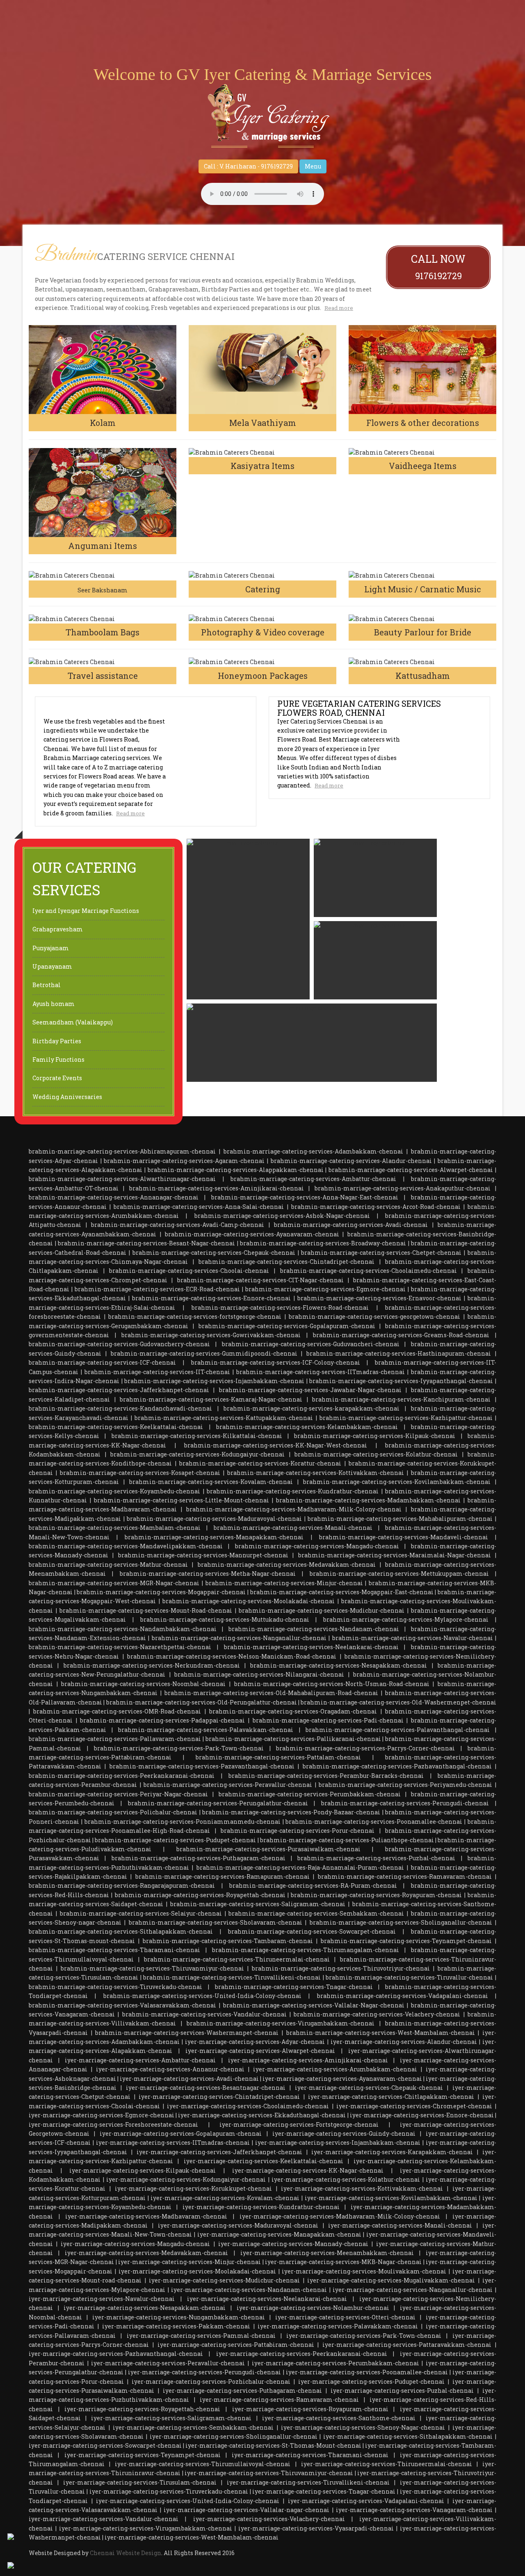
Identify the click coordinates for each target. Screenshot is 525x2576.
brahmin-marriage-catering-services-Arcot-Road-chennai (376, 1207)
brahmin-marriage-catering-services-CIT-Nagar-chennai (260, 1280)
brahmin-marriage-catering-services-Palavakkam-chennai (206, 1730)
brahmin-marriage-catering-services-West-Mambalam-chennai (381, 2033)
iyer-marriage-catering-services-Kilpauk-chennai (143, 2170)
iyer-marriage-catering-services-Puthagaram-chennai (242, 2391)
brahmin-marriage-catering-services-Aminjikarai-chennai (217, 1188)
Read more (339, 308)
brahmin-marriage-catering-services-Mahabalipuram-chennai (400, 1519)
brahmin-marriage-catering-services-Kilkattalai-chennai (197, 1436)
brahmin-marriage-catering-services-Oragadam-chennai (293, 1711)
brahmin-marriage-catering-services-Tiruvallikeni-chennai (232, 1977)
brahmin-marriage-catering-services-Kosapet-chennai (140, 1473)
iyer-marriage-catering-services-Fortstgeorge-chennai (299, 2124)
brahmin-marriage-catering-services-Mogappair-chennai (161, 1592)
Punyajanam (51, 948)
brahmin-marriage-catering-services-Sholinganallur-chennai (401, 1922)
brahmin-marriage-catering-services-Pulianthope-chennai (347, 1840)
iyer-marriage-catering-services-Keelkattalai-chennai (264, 2161)
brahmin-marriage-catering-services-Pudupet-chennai (175, 1840)
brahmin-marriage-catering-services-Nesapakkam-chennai (339, 1665)
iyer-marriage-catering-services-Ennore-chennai (422, 2115)
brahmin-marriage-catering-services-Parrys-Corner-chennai (365, 1748)
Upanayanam (52, 966)
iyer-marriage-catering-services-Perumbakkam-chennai (336, 2363)
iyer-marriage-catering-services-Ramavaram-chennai (279, 2400)
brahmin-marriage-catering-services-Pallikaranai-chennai (293, 1739)
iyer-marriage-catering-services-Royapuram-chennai (310, 2409)
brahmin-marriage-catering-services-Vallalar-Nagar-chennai (314, 2005)
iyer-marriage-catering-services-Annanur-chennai (170, 2069)
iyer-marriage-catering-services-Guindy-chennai (344, 2133)
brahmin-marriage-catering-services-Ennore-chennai (211, 1298)
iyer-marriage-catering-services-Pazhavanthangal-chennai (116, 2354)
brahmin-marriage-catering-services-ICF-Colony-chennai (276, 1362)
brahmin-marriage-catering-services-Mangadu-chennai (317, 1546)
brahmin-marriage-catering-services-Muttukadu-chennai (225, 1619)
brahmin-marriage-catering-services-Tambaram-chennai (228, 1941)
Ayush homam (54, 1004)
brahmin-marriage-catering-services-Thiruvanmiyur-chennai (152, 1968)
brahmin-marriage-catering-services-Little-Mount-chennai (181, 1500)
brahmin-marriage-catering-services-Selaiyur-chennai (141, 1913)
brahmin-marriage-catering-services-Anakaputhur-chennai (403, 1188)
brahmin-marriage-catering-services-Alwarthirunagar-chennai (122, 1179)
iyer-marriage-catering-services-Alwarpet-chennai (260, 2051)
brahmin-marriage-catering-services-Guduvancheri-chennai (311, 1344)
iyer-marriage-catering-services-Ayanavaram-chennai (342, 2079)
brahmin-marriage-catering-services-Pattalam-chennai (278, 1757)
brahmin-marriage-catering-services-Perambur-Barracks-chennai (326, 1776)
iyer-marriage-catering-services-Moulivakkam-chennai (364, 2271)
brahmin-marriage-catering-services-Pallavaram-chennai (115, 1739)
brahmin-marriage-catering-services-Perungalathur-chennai (218, 1803)
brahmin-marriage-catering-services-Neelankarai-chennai (311, 1647)
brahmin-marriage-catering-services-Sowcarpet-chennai (312, 1931)
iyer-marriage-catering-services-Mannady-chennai (293, 2244)
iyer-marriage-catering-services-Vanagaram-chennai (414, 2510)
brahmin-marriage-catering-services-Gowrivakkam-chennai (211, 1335)
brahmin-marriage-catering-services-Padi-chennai (328, 1720)
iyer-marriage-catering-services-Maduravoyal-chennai (238, 2225)
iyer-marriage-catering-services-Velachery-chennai (269, 2519)
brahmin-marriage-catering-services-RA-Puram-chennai (313, 1885)
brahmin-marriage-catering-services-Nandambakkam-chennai (123, 1629)
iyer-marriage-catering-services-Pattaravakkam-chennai (407, 2345)
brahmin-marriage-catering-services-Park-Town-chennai (179, 1748)
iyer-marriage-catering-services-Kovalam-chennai (225, 2198)
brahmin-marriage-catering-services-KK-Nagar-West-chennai (276, 1445)
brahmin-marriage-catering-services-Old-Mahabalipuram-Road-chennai (271, 1693)
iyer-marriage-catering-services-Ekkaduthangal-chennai (262, 2115)
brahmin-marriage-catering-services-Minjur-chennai (284, 1583)
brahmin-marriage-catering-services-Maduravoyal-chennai (214, 1519)
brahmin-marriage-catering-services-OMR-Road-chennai (117, 1711)
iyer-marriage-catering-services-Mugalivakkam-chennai (391, 2280)
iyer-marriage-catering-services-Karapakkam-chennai (392, 2152)
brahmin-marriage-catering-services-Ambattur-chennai (313, 1179)
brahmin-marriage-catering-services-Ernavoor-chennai (379, 1298)
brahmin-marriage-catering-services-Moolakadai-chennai (249, 1601)
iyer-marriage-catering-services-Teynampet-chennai (143, 2455)
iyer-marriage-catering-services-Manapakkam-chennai (279, 2234)
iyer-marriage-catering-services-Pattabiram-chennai (236, 2345)
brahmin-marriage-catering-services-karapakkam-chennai (312, 1408)
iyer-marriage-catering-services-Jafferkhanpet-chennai (219, 2152)
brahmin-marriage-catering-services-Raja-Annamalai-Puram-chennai (300, 1867)
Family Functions (58, 1059)
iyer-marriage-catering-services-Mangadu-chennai (135, 2244)
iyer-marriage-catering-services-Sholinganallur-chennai (234, 2436)
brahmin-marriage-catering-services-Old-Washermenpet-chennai (398, 1702)
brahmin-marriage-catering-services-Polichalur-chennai (113, 1812)
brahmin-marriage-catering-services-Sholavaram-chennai (216, 1922)
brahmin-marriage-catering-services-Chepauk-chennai (214, 1253)
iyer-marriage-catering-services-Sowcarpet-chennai (105, 2445)
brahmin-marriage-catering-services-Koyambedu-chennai (114, 1491)
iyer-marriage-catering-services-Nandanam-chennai (249, 2290)
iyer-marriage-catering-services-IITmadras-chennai (173, 2142)
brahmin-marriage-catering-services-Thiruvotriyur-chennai (341, 1968)
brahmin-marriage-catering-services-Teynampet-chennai (406, 1941)
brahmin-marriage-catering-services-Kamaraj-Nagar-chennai (211, 1399)
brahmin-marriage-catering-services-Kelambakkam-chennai (307, 1427)
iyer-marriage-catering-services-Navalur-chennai (102, 2299)
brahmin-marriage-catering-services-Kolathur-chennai (376, 1454)
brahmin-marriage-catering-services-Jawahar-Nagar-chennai (310, 1390)
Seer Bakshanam (103, 590)
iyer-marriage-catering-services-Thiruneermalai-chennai (387, 2464)
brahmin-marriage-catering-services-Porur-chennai (298, 1831)
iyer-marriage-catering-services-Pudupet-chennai (371, 2381)
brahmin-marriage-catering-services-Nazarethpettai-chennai (120, 1647)
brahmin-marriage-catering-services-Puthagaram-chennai (199, 1858)
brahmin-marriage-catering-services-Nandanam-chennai (314, 1629)
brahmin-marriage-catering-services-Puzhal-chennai (376, 1858)
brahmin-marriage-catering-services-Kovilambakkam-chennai (397, 1482)
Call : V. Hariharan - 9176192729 (248, 166)
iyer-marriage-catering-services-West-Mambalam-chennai (192, 2537)
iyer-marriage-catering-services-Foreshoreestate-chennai (113, 2124)
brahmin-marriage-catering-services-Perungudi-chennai (405, 1803)
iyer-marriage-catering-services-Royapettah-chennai (142, 2409)
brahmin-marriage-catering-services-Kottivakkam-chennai (316, 1473)
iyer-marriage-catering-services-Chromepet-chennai (414, 2106)
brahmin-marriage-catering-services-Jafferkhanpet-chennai (119, 1390)
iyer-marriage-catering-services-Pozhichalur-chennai (211, 2381)
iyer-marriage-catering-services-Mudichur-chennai (224, 2280)
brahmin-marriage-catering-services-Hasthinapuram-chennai (399, 1353)
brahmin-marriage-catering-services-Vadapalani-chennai (403, 1996)
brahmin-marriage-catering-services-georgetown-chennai (374, 1316)
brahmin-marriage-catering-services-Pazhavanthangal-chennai (397, 1766)
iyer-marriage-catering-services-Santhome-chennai (339, 2418)
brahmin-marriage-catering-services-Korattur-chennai (260, 1463)
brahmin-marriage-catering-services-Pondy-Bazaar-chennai (291, 1812)
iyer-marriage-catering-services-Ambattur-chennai (140, 2060)
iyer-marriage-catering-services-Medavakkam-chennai (146, 2253)
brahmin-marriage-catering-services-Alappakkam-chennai (236, 1170)
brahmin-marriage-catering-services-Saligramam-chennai (258, 1904)
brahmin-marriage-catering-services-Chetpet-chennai (381, 1253)
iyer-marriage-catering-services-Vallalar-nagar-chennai (247, 2510)
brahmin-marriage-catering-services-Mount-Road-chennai (146, 1610)
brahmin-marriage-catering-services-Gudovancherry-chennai (119, 1344)
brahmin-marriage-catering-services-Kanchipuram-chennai (401, 1399)
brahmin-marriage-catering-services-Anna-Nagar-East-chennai (305, 1197)
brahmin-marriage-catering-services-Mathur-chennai (108, 1564)
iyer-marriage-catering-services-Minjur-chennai (189, 2262)
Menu (313, 166)
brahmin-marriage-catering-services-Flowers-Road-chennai (280, 1307)
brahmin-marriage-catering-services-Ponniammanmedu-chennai (183, 1822)
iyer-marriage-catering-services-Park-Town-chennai (364, 2336)
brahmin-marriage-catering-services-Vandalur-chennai (204, 2014)
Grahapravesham (58, 929)
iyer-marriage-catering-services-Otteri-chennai (345, 2317)
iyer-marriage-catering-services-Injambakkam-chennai (338, 2142)
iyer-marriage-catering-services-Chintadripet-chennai (219, 2097)
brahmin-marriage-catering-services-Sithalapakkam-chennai (121, 1931)
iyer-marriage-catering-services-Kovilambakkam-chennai (391, 2198)
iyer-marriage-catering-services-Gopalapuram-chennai (181, 2133)
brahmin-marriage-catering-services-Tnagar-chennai (294, 1987)
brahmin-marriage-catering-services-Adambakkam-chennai (313, 1151)
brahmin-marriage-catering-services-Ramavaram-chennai (405, 1876)
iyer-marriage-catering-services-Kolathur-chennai (346, 2179)
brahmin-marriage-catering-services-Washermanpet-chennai (187, 2033)
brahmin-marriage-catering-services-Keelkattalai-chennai (116, 1427)
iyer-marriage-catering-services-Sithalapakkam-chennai (408, 2436)
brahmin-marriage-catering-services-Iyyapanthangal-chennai (401, 1381)
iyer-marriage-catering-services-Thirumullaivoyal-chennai (203, 2464)
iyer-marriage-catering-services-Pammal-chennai (201, 2336)
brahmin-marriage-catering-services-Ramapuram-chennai (223, 1876)
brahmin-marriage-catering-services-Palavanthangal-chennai (398, 1730)
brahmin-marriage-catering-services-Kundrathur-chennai (293, 1491)
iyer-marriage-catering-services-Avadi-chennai (189, 2079)
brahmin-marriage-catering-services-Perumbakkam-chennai (310, 1794)
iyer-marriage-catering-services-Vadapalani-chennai (366, 2501)
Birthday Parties (57, 1041)
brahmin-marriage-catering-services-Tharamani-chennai (114, 1950)
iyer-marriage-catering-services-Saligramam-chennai (171, 2418)
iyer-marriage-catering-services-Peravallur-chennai (168, 2363)
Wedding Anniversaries (67, 1097)
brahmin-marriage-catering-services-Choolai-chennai (189, 1271)
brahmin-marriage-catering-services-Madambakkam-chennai (368, 1500)
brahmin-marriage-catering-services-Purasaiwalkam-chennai (268, 1849)
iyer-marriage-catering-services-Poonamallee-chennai (367, 2372)
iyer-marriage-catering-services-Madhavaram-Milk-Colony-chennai (340, 2216)
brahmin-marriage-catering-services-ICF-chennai (102, 1362)
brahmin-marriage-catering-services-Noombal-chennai (143, 1684)
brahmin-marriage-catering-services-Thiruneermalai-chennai (237, 1959)
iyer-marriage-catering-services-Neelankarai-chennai (267, 2299)
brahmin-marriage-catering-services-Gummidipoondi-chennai (204, 1353)
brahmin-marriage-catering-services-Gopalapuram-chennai (287, 1326)
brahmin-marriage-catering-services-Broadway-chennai (323, 1243)
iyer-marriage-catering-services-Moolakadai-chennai (197, 2271)
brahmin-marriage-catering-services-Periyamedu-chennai (405, 1785)
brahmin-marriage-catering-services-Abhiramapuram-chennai (122, 1151)
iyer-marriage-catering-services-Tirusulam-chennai (140, 2482)
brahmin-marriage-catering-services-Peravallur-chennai (228, 1785)
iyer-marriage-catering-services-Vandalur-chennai (104, 2519)
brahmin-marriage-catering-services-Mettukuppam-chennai (399, 1574)
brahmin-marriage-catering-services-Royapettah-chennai (200, 1895)
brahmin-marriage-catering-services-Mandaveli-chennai (404, 1537)
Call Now (438, 267)
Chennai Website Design (126, 2553)
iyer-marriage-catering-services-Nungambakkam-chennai (179, 2317)
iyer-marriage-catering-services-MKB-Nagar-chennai (343, 2262)
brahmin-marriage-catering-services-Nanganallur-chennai (239, 1638)
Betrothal (47, 985)
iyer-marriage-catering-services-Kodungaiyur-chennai (186, 2179)
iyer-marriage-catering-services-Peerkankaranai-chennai (302, 2354)
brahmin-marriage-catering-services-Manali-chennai (293, 1528)
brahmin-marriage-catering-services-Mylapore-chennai (406, 1619)
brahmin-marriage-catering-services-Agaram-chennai (184, 1161)
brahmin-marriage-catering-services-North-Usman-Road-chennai (332, 1684)
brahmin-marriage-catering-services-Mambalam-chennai (115, 1528)
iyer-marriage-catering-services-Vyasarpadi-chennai (316, 2528)
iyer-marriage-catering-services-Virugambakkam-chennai (146, 2528)
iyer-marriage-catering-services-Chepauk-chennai (369, 2088)
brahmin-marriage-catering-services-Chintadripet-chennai (286, 1262)
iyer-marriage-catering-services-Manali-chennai (400, 2225)
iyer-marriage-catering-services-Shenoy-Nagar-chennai (363, 2427)
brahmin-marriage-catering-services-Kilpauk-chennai (375, 1436)
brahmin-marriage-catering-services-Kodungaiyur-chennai (197, 1454)
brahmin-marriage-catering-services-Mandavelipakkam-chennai (126, 1546)
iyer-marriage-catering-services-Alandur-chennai (404, 2042)
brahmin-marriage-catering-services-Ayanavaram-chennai (252, 1234)
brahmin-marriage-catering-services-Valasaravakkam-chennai (122, 2005)
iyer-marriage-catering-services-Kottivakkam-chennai (362, 2188)
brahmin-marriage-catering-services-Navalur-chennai (413, 1638)
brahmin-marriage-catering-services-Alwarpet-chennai (411, 1170)
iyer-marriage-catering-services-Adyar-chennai (255, 2042)
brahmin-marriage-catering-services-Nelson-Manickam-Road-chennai (232, 1656)
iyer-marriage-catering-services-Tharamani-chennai (310, 2455)
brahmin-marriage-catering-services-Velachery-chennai (377, 2014)
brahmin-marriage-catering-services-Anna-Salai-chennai (199, 1207)
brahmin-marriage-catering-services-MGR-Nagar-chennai (114, 1583)
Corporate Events (57, 1078)
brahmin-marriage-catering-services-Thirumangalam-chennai (306, 1950)
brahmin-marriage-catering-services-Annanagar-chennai (114, 1197)
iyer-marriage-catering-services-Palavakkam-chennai (338, 2326)
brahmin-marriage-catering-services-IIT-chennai (157, 1372)
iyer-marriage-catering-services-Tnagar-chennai (324, 2491)
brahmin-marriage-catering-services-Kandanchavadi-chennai (120, 1408)
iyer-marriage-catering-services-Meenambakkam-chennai (327, 2253)
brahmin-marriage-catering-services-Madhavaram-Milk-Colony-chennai (294, 1509)
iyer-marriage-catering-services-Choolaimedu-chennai (248, 2106)
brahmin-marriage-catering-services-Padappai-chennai (162, 1720)
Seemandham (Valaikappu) (73, 1022)
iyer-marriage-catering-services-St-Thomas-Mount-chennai (273, 2445)
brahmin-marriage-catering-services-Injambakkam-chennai (214, 1381)
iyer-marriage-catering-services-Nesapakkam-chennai (145, 2308)
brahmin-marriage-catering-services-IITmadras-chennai (321, 1372)
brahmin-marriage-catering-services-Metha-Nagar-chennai (208, 1574)
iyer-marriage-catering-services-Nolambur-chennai (313, 2308)
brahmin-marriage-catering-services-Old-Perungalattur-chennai (202, 1702)
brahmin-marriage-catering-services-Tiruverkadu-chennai (115, 1987)
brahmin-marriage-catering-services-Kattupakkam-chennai (224, 1418)
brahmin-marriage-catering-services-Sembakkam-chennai (316, 1913)
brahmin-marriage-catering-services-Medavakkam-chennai (287, 1564)
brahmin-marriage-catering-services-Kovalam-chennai (211, 1482)
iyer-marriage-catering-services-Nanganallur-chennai (413, 2290)
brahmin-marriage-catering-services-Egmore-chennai (325, 1289)
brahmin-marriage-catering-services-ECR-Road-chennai (157, 1289)
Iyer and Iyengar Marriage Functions (86, 911)
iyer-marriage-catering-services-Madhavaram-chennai (146, 2216)
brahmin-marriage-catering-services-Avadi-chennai (351, 1225)
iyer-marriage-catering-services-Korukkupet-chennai (193, 2188)
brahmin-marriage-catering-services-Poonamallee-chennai (374, 1822)
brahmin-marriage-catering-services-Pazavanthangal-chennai (202, 1766)
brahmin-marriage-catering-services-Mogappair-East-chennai (342, 1592)
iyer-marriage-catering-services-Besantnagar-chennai (206, 2088)
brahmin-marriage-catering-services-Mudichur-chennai (322, 1610)
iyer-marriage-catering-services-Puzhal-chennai (402, 2391)
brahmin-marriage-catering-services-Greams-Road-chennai (401, 1335)
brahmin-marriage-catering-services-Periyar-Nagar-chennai (118, 1794)
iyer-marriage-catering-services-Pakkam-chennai (176, 2326)
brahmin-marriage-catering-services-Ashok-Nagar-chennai (282, 1216)
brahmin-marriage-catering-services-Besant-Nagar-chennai (146, 1243)
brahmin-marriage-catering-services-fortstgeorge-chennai (195, 1316)
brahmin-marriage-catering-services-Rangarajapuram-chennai (122, 1885)
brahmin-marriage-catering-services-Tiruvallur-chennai (409, 1977)
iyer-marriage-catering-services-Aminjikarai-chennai (308, 2060)
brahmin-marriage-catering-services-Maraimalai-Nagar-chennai (395, 1555)
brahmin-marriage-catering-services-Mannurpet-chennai (203, 1555)
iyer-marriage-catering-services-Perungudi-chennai (204, 2372)
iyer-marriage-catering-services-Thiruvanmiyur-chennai (269, 2473)
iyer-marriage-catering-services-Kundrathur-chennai (261, 2207)
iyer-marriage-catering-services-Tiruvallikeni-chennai (308, 2482)
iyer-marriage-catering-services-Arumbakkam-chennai (335, 2069)
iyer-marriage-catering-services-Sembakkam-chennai (193, 2427)
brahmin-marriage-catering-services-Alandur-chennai (351, 1161)
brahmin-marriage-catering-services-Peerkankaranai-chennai (122, 1776)
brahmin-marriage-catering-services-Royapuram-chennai (376, 1895)
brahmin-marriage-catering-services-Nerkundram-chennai (152, 1665)
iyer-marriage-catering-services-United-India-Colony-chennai (188, 2501)
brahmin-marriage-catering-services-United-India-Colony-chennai (202, 1996)
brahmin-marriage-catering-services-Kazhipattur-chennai (406, 1418)
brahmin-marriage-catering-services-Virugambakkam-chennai (281, 2023)
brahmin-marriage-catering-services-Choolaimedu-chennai (369, 1271)
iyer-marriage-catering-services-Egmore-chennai (102, 2115)
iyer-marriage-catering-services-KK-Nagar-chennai (308, 2170)
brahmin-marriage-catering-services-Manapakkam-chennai (214, 1537)
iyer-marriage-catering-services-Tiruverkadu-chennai (169, 2491)
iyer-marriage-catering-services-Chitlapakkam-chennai (391, 2097)
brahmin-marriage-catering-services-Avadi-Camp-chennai (178, 1225)
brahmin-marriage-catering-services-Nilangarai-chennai (259, 1674)
